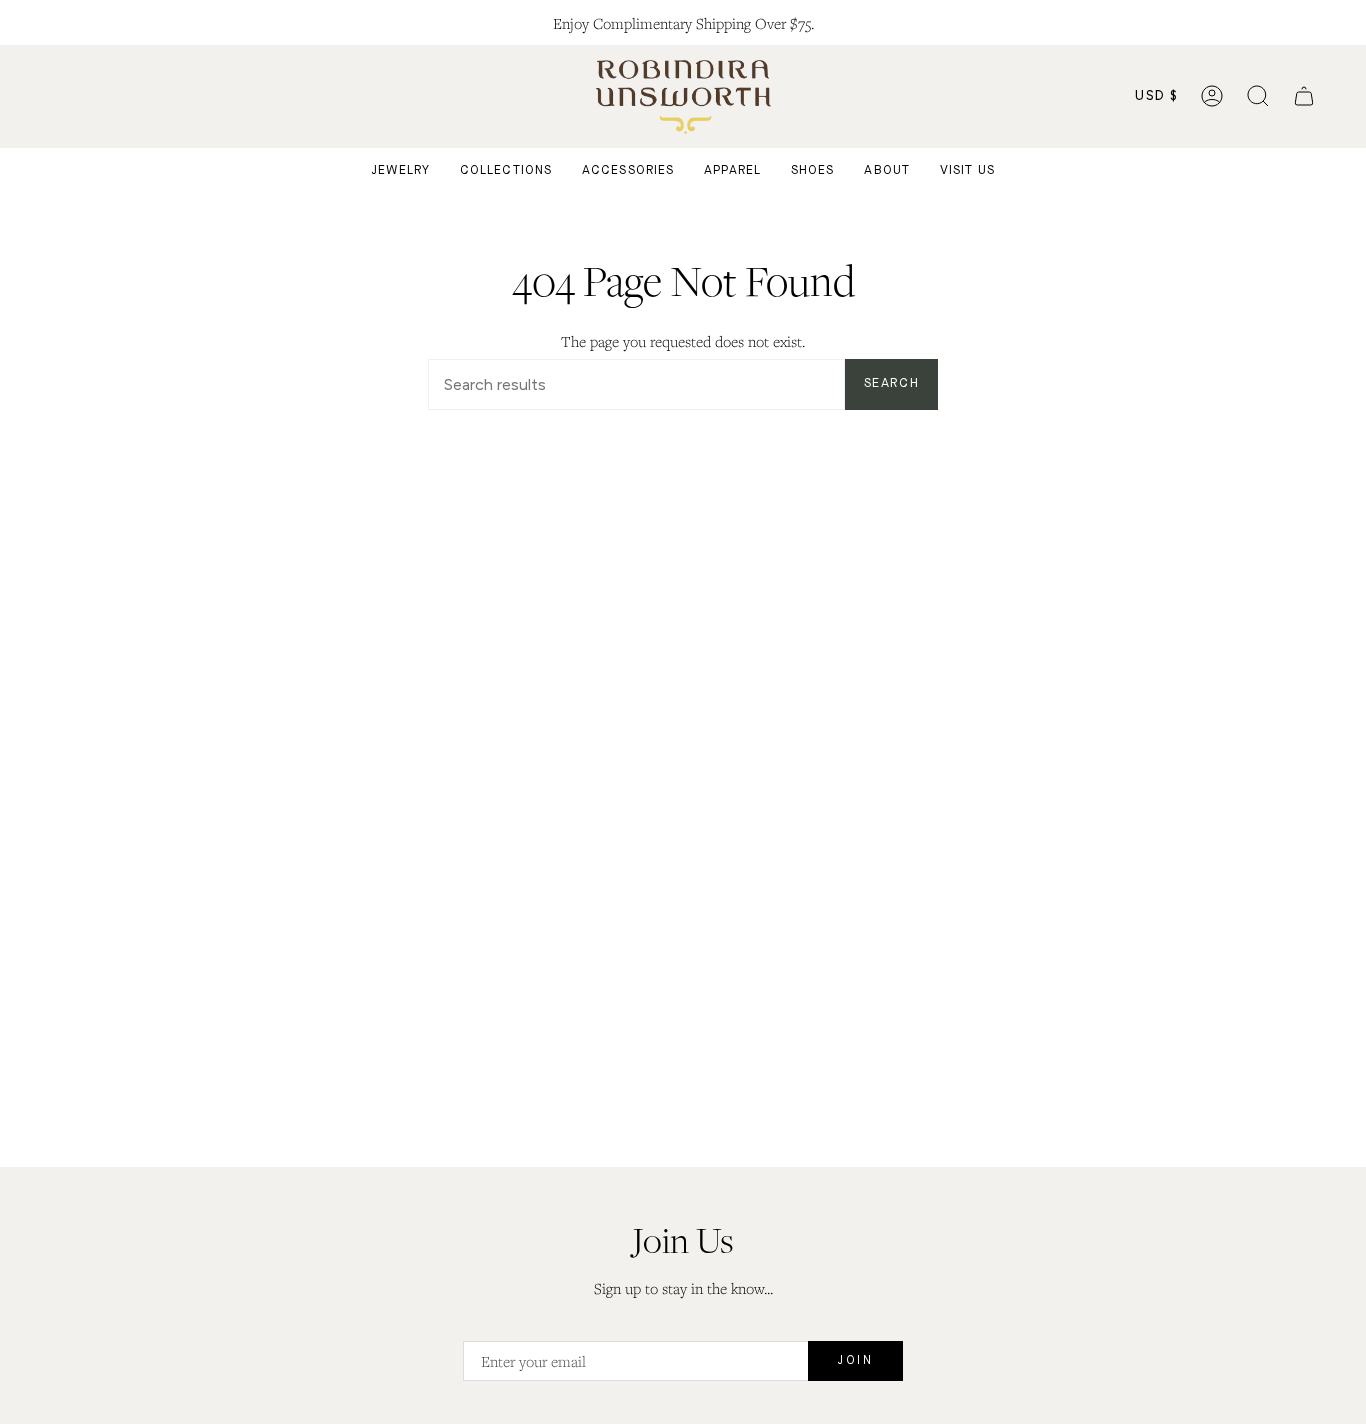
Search (891, 383)
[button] (1258, 96)
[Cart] (1304, 96)
